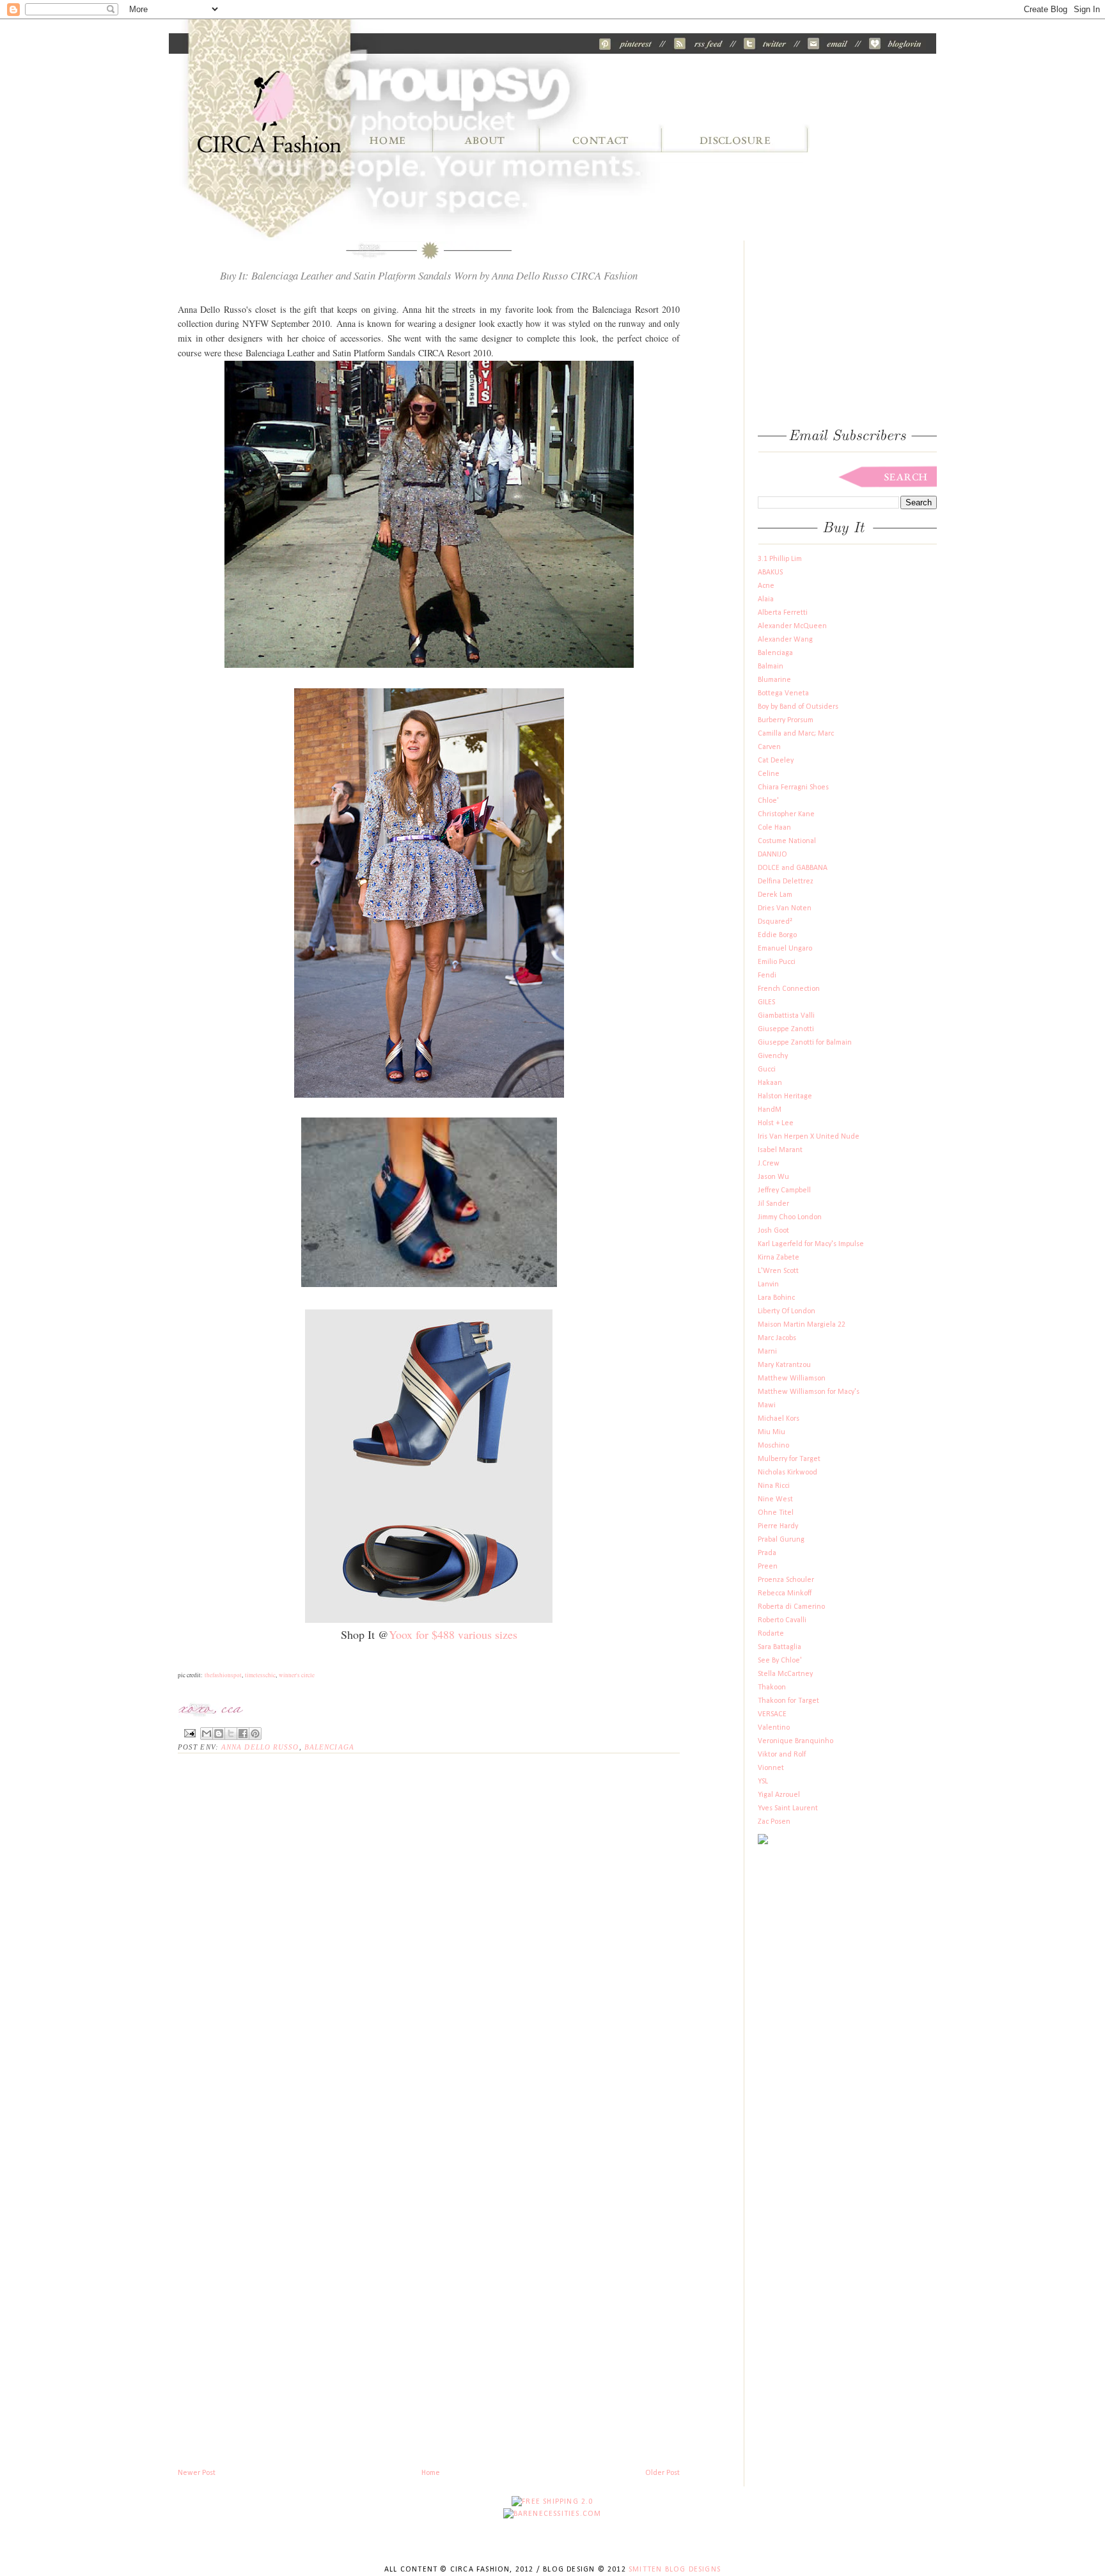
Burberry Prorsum (786, 720)
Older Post (662, 2473)
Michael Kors (779, 1419)
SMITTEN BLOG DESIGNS (675, 2570)
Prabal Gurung (781, 1540)
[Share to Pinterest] (255, 1734)
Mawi (767, 1405)
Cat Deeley (776, 761)
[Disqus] (429, 1925)
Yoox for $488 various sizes (453, 1634)
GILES (766, 1002)
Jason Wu (773, 1177)
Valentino (774, 1728)
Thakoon (772, 1687)
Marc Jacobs (777, 1338)
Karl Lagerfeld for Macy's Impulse (811, 1244)
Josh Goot (773, 1231)
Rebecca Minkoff (785, 1593)
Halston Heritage (785, 1096)
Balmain (771, 667)
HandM (770, 1110)
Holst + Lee (776, 1123)
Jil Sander (773, 1204)
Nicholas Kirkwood (788, 1473)
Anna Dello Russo (260, 1747)
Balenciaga (329, 1747)
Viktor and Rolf (782, 1755)
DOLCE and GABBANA (793, 868)
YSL (763, 1782)
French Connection (789, 989)
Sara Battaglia (780, 1647)
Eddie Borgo (777, 935)
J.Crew (769, 1164)
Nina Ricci (774, 1486)
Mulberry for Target (789, 1459)
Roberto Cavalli (782, 1620)
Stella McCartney (785, 1674)
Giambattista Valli (786, 1016)
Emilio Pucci (777, 962)
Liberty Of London (787, 1311)
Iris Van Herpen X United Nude (809, 1137)
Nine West (775, 1499)
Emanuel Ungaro (785, 949)
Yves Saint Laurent (788, 1808)
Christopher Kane (786, 814)
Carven (769, 747)
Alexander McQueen (792, 626)
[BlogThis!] (219, 1734)
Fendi (767, 976)
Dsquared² (775, 922)
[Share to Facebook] (243, 1734)
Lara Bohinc (776, 1298)
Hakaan (770, 1083)
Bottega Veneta (783, 693)
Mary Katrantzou (784, 1365)
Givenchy (773, 1056)
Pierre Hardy (778, 1526)
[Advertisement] (327, 2438)
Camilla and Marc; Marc (796, 734)
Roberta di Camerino (791, 1607)
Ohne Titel (776, 1513)
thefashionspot (223, 1675)
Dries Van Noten (785, 908)
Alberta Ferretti (783, 613)
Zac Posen (774, 1822)
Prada (767, 1553)
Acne (766, 586)
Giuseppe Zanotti (786, 1029)
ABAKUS (770, 573)
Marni (767, 1352)
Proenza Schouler (786, 1580)
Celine (769, 774)
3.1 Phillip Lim (780, 559)
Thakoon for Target (788, 1701)
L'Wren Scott (778, 1271)
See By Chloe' (780, 1661)
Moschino (773, 1446)
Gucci (767, 1070)
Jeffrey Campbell (784, 1190)
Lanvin (768, 1284)
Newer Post (197, 2473)
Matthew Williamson (792, 1379)
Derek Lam (775, 895)
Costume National (787, 841)
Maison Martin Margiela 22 (802, 1325)
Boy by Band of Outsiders (798, 707)
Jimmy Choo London (790, 1217)
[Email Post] (189, 1732)
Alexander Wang (785, 640)
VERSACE (772, 1714)
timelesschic (260, 1675)
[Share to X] (231, 1734)
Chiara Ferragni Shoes (793, 787)
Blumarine (774, 680)
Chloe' (768, 801)
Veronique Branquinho (795, 1741)
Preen (768, 1567)
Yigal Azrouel (779, 1795)
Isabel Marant (780, 1150)
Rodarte (771, 1634)
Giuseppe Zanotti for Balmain (805, 1043)
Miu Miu (772, 1432)
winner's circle (297, 1675)
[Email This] (207, 1734)
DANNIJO (772, 855)
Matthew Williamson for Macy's (809, 1392)
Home (431, 2473)
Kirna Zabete (779, 1258)
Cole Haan (774, 828)
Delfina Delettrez (786, 881)
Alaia (766, 599)
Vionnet (771, 1768)
